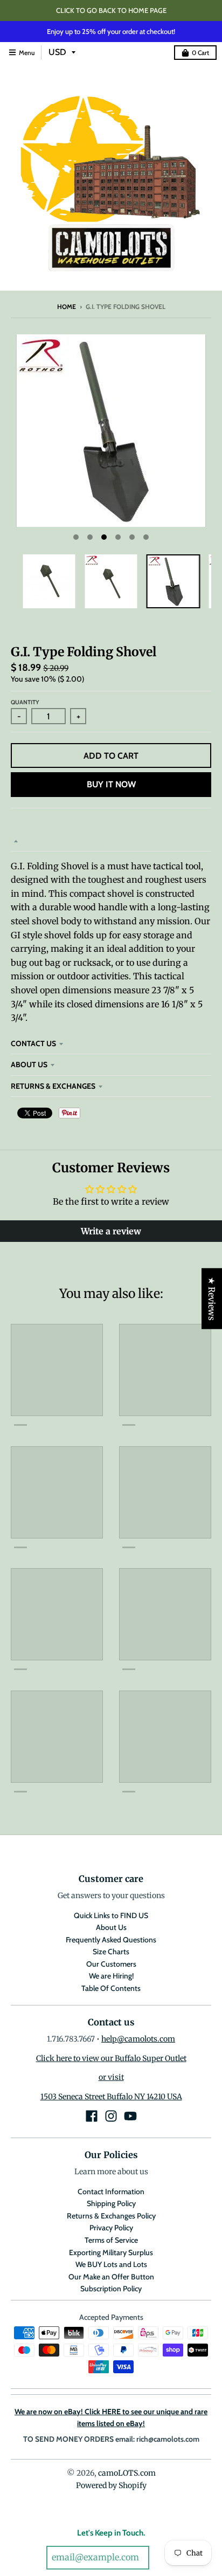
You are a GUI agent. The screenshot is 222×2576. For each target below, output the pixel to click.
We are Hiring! (111, 1976)
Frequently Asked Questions (111, 1940)
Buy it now (111, 784)
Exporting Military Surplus (111, 2252)
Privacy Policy (111, 2228)
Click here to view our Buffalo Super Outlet (111, 2058)
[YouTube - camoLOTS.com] (130, 2116)
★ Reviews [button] (212, 1298)
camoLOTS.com (127, 2473)
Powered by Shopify (111, 2485)
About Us (29, 1064)
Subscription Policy (111, 2289)
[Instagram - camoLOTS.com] (111, 2116)
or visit (111, 2077)
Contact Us (33, 1043)
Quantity (25, 702)
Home (67, 307)
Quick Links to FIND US (111, 1915)
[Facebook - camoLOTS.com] (92, 2116)
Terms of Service (111, 2240)
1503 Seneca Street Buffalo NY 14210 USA (111, 2097)
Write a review (111, 1231)
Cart (200, 53)
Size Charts (111, 1952)
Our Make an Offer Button (111, 2277)
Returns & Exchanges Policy (111, 2216)
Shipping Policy (111, 2203)
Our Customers (111, 1964)
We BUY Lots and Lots (111, 2264)
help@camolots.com (138, 2039)
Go (164, 2558)
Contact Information (111, 2192)
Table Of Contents (111, 1988)
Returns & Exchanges (53, 1086)
